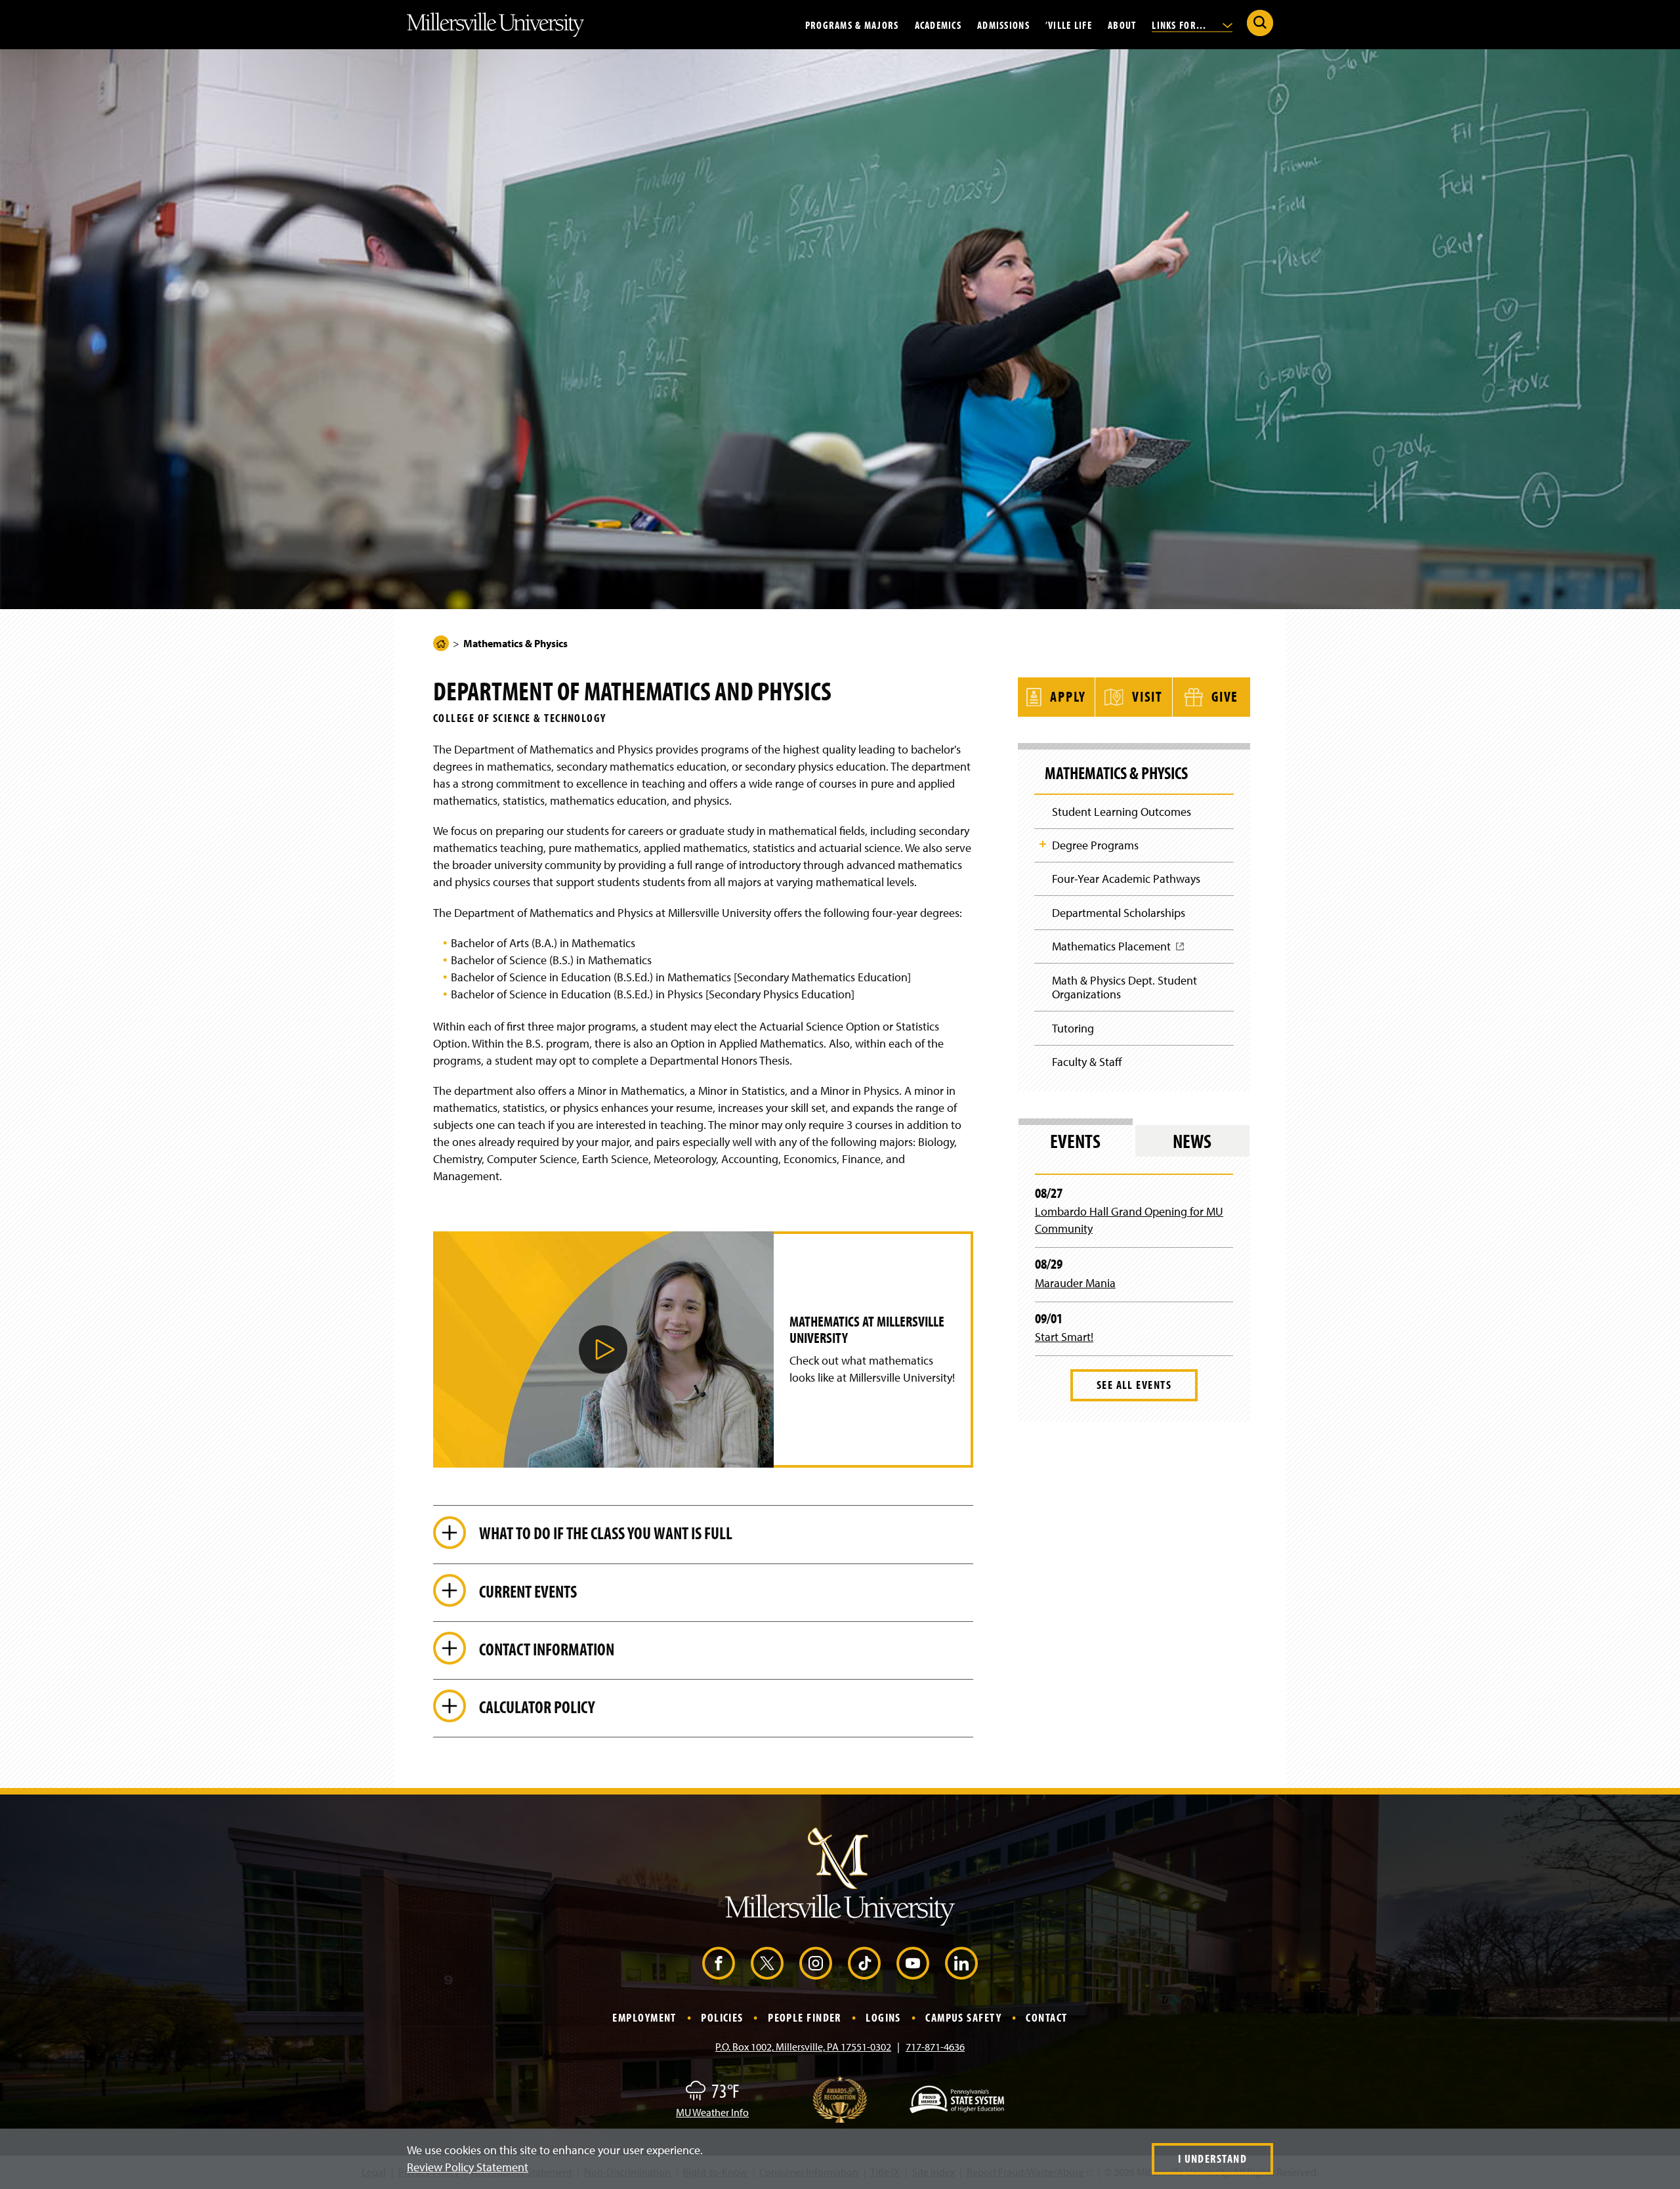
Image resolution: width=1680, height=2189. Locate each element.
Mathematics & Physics (1116, 773)
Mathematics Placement (1116, 951)
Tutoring (1073, 1028)
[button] (603, 1350)
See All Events (1134, 1385)
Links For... (1181, 24)
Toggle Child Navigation (1043, 844)
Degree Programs (1095, 845)
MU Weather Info (712, 2112)
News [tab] (1192, 1141)
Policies (722, 2017)
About (1122, 24)
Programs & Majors (852, 24)
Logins (883, 2017)
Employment (644, 2017)
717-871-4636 (935, 2047)
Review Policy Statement (468, 2167)
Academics (938, 24)
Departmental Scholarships (1119, 913)
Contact (1046, 2017)
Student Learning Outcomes (1122, 812)
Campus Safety (963, 2017)
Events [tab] (1075, 1141)
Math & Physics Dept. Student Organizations (1124, 988)
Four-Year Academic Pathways (1126, 879)
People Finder (805, 2017)
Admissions (1003, 24)
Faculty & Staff (1087, 1062)
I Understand (1212, 2158)
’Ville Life (1069, 24)
